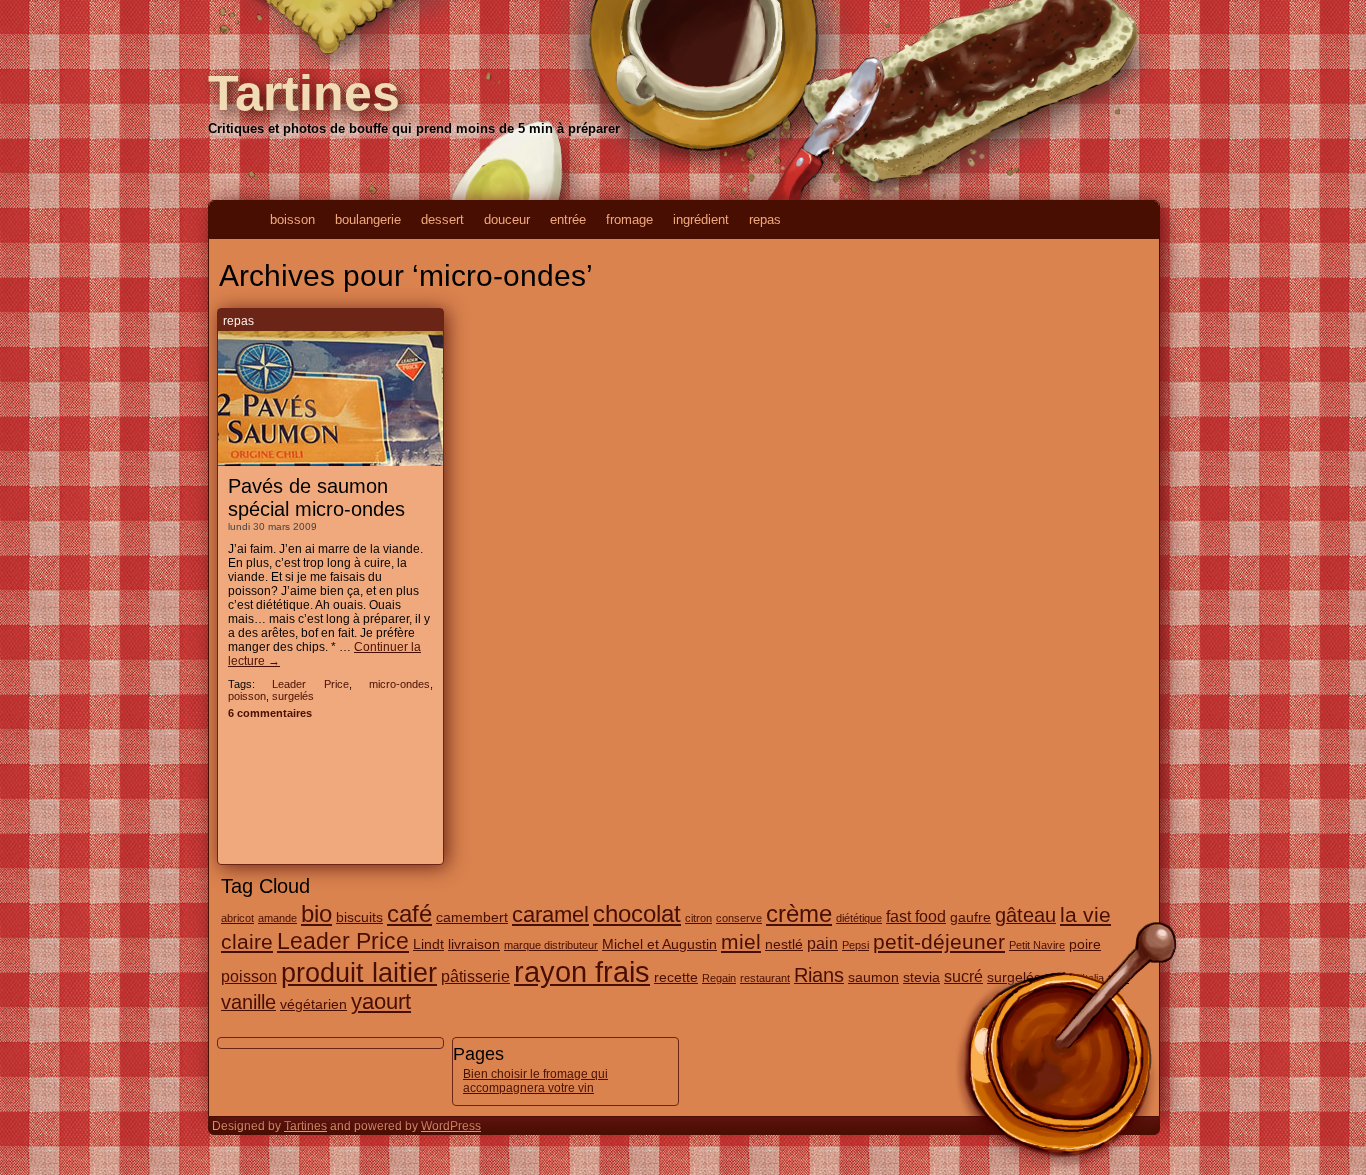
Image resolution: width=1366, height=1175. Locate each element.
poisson (247, 696)
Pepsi (855, 945)
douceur (507, 219)
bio (316, 914)
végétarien (313, 1004)
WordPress (451, 1126)
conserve (739, 918)
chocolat (637, 913)
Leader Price (310, 684)
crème (799, 914)
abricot (237, 918)
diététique (859, 918)
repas (765, 219)
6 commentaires (270, 713)
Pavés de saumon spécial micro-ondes (316, 497)
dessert (442, 219)
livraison (474, 944)
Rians (819, 975)
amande (277, 918)
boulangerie (368, 219)
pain (822, 943)
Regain (719, 978)
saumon (873, 977)
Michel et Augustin (659, 944)
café (409, 914)
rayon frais (582, 971)
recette (676, 977)
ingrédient (701, 219)
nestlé (784, 944)
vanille (248, 1002)
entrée (568, 219)
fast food (916, 916)
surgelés (293, 696)
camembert (472, 917)
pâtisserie (475, 976)
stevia (921, 977)
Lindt (428, 944)
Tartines (304, 93)
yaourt (381, 1001)
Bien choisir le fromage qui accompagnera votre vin (535, 1081)
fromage (629, 219)
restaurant (765, 978)
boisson (292, 219)
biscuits (359, 917)
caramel (550, 914)
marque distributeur (551, 945)
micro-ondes (399, 684)
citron (698, 918)
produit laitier (359, 973)
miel (741, 941)
